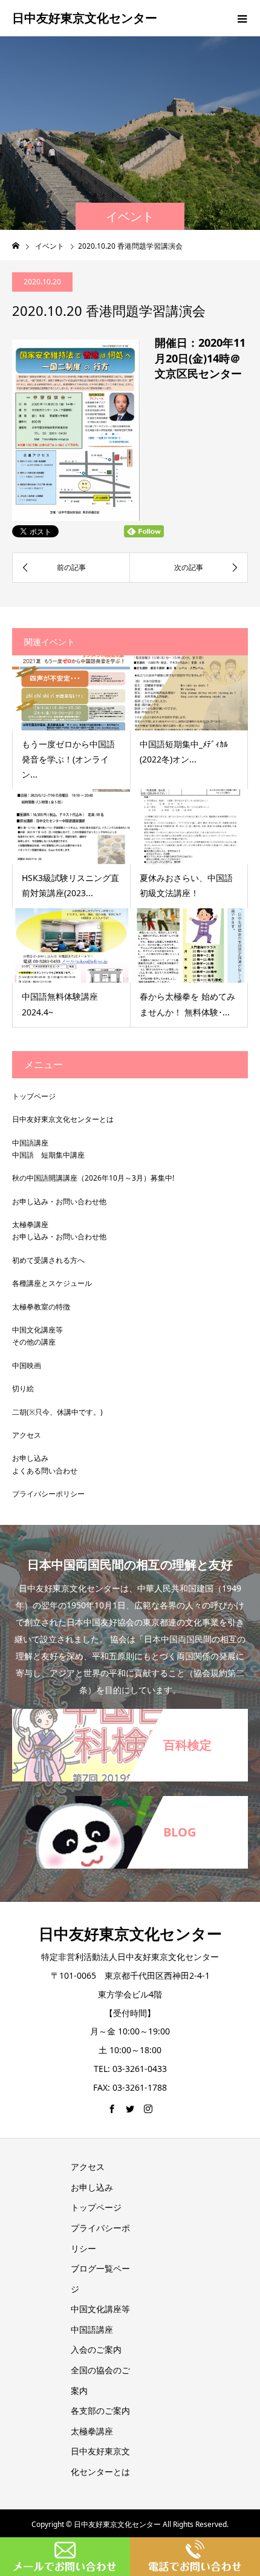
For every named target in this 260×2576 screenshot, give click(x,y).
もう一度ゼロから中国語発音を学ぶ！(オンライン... (68, 759)
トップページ (34, 1096)
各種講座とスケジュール (52, 1283)
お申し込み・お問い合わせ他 (59, 1201)
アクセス (27, 1435)
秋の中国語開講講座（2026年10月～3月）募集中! (93, 1178)
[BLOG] (130, 1797)
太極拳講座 (30, 1224)
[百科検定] (130, 1710)
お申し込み (30, 1458)
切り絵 (23, 1388)
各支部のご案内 (100, 2410)
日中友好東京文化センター (85, 18)
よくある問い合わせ (45, 1471)
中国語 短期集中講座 (48, 1155)
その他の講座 (34, 1342)
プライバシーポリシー (48, 1494)
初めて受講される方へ (48, 1260)
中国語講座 (30, 1143)
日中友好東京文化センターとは (63, 1119)
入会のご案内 (96, 2349)
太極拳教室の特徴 (41, 1307)
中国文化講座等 (37, 1330)
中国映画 (27, 1365)
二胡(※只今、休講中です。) (57, 1412)
